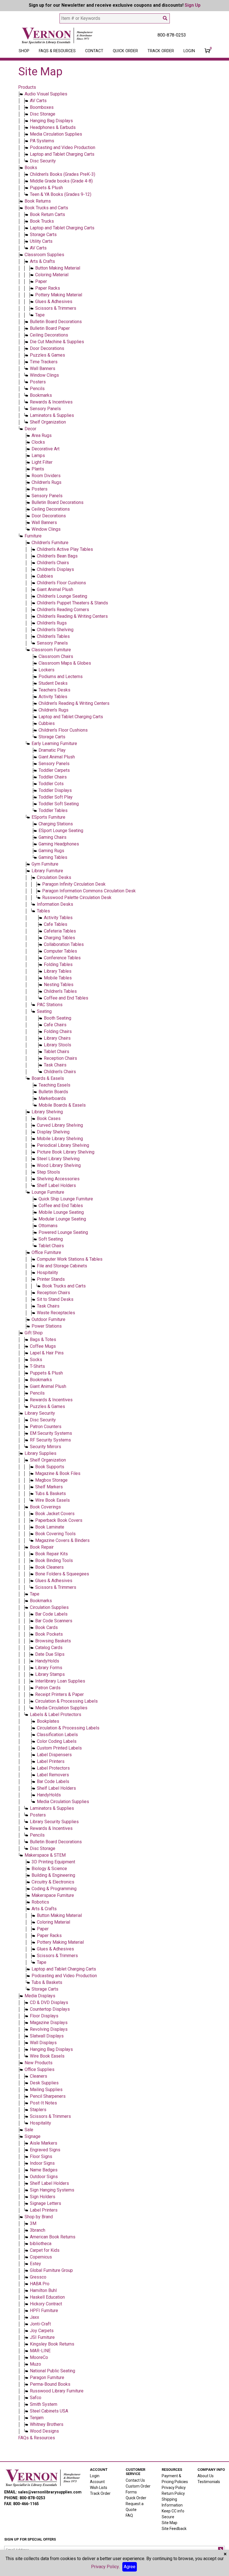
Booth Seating (58, 1018)
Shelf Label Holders (56, 1185)
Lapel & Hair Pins (47, 1353)
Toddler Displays (55, 790)
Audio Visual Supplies (46, 94)
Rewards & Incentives (51, 402)
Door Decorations (47, 348)
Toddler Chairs (53, 777)
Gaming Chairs (53, 837)
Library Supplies (40, 1453)
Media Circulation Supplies (56, 134)
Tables (43, 911)
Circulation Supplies (49, 1607)
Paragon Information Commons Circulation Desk (89, 891)
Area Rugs (42, 435)
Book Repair (42, 1547)
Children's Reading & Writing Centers (72, 616)
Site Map (170, 2523)
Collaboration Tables (64, 944)
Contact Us (135, 2480)
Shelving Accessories (58, 1179)
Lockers (46, 670)
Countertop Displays (50, 2009)
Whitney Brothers (47, 2424)
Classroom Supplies (44, 255)
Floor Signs (41, 2156)
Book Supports (50, 1467)
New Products (39, 2063)
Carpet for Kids (45, 2250)
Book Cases (49, 1118)
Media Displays (40, 1996)
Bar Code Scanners (54, 1621)
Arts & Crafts (42, 261)
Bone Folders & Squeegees (62, 1574)
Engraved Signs (45, 2150)
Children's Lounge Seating (62, 596)
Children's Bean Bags (57, 556)
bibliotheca (41, 2244)
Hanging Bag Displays (51, 121)
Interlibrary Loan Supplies (60, 1681)
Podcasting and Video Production (63, 147)
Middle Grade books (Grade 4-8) (61, 181)
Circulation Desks (54, 877)
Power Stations (47, 1326)
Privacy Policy (174, 2488)
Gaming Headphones (59, 844)
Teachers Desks (54, 690)
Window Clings (44, 375)
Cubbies (45, 576)
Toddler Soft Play (56, 797)
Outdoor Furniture (48, 1319)
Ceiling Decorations (49, 335)
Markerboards (52, 1098)
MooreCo (39, 2357)
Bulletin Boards (53, 1092)
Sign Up (193, 5)
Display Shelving (53, 1132)
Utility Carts (41, 241)
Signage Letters (46, 2203)
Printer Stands (51, 1279)
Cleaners (39, 2076)
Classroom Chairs (56, 656)
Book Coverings (45, 1507)
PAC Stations (50, 1005)
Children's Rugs (46, 482)
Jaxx (34, 2317)
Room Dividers (46, 476)
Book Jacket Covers (55, 1514)
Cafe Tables (56, 924)
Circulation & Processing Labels (66, 1701)
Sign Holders (43, 2197)
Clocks (38, 442)
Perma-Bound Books (50, 2384)
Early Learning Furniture (54, 743)
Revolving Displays (49, 2029)
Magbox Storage (51, 1480)
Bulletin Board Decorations (56, 322)
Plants (38, 469)
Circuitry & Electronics (53, 1882)
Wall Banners (43, 368)
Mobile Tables (58, 978)
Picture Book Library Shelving (66, 1152)
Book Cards (46, 1627)
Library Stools (58, 1045)
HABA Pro (40, 2284)
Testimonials (209, 2482)
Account (97, 2482)
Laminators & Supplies (52, 415)
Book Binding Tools (54, 1560)
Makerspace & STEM (45, 1855)
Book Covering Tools (55, 1534)
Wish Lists (99, 2488)
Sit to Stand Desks (55, 1299)
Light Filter (42, 462)
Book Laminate (50, 1527)
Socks (36, 1360)
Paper (41, 281)
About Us (206, 2476)
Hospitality (47, 1273)
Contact (94, 51)
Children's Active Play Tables (65, 549)
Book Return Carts (47, 214)
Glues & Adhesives (54, 301)
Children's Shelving (55, 630)
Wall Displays (43, 2043)
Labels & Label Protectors (56, 1714)
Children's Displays (55, 569)
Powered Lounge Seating (63, 1232)
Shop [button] (24, 51)
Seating (44, 1011)
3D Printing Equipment (53, 1862)
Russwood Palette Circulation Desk (77, 897)
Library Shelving (47, 1112)
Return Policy (173, 2493)
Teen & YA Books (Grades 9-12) (61, 194)
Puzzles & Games (47, 355)
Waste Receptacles (56, 1313)
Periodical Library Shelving (63, 1145)
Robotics (40, 1902)
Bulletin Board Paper (50, 328)
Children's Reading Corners (63, 610)
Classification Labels (57, 1735)
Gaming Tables (53, 857)
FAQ (129, 2515)
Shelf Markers (49, 1487)
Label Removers (53, 1775)
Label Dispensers (54, 1755)
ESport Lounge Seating (61, 831)
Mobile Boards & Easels (62, 1105)
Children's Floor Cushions (61, 583)
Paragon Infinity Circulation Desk (74, 884)
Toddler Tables (53, 810)
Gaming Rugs (51, 851)
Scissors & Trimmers (56, 308)
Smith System (44, 2404)
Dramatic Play (52, 750)
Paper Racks (48, 288)
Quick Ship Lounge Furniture (66, 1199)
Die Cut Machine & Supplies (57, 342)
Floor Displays (44, 2016)
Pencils (37, 389)
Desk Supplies (44, 2083)
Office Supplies (40, 2069)
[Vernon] (43, 2478)
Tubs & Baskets (51, 1494)
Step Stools (48, 1172)
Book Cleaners (49, 1567)
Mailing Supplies (46, 2090)
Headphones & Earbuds (53, 127)
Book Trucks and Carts (46, 208)
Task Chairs (55, 1065)
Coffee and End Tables (66, 998)
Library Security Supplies (54, 1822)
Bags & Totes (43, 1339)
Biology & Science (49, 1869)
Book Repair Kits (52, 1554)
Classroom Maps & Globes (65, 663)
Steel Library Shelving (58, 1159)
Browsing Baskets (53, 1641)
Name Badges (44, 2170)
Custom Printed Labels (59, 1748)
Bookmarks (41, 395)
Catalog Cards (49, 1648)
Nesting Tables (59, 985)
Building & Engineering (53, 1875)
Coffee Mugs (43, 1346)
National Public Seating (53, 2371)
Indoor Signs (42, 2163)
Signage (33, 2136)
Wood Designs (44, 2431)
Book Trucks (42, 221)
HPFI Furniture (44, 2311)
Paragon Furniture (47, 2377)
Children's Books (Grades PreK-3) (63, 174)
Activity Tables (53, 697)
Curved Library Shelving (60, 1125)
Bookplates (48, 1721)
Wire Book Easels (53, 1500)
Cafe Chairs (55, 1025)
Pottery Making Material (59, 295)
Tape (40, 315)
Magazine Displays (49, 2023)
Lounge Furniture (48, 1192)
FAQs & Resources (37, 2438)
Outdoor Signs (44, 2177)
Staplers (38, 2110)
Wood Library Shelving (59, 1165)
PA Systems (42, 141)
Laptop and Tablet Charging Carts (62, 154)
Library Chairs (57, 1038)
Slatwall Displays (47, 2036)
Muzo (35, 2364)
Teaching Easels (54, 1085)
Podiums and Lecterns (61, 677)
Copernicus (41, 2257)
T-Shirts (37, 1366)
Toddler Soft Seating (59, 804)
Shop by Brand (39, 2217)
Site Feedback (174, 2529)
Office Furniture (46, 1252)
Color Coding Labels (57, 1741)
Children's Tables (53, 636)
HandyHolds (47, 1661)
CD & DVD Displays (49, 2002)
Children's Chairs (53, 563)
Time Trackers (44, 362)
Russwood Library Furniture (57, 2391)
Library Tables (58, 971)
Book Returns (38, 201)
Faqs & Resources (57, 51)
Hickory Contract (46, 2304)
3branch (38, 2230)
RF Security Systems (50, 1440)
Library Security (40, 1413)
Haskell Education (47, 2297)
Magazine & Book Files (58, 1473)
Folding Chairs (58, 1031)
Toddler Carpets (54, 770)
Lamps (38, 456)
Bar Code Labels (51, 1614)
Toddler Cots (51, 784)
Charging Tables (59, 938)
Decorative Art (46, 449)
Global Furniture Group (51, 2270)
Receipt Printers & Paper (59, 1694)
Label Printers (51, 1761)
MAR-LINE (40, 2351)
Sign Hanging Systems (52, 2190)
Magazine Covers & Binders (62, 1540)
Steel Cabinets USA (49, 2411)
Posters (38, 382)
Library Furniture (47, 871)
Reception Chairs (60, 1058)
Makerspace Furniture (53, 1895)
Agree (130, 2567)
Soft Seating (51, 1239)
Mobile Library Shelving (60, 1139)
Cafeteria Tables (60, 931)
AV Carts (38, 101)
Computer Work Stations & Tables (70, 1259)
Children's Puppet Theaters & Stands (72, 603)
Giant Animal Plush (55, 589)
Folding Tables (58, 964)
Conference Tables (62, 958)
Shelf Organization (48, 422)
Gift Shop (34, 1333)
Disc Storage (43, 114)
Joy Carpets (42, 2331)
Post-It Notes (43, 2103)
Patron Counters (46, 1427)
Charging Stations (56, 824)
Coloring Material (52, 275)
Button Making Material (58, 268)
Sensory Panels (45, 409)
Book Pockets (49, 1634)
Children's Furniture (50, 543)
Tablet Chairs (57, 1052)
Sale (29, 2130)
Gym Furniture (45, 864)
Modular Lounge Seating (62, 1219)
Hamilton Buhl (43, 2290)
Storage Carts (43, 235)
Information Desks (55, 904)
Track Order (161, 51)
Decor (30, 429)
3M (33, 2223)
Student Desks (53, 683)
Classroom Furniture (51, 650)
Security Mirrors (46, 1447)
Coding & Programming (54, 1889)
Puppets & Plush (46, 188)
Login (95, 2476)
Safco (36, 2398)
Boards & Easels (48, 1078)
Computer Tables (60, 951)
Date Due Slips (50, 1654)
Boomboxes (42, 107)
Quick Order (125, 51)
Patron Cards (48, 1688)
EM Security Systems (51, 1433)
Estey (35, 2264)
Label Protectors (53, 1768)
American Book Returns (53, 2237)
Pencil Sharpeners (48, 2096)
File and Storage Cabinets (62, 1266)
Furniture (33, 536)
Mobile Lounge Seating (61, 1212)
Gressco (38, 2277)
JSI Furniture (42, 2337)
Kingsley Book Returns (52, 2344)
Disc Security (43, 161)
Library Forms (49, 1668)
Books (31, 168)
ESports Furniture (48, 817)
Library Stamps (50, 1674)
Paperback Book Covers (59, 1520)
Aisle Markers (44, 2143)
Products (27, 87)
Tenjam (37, 2418)
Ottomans (48, 1226)
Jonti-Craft (40, 2324)
